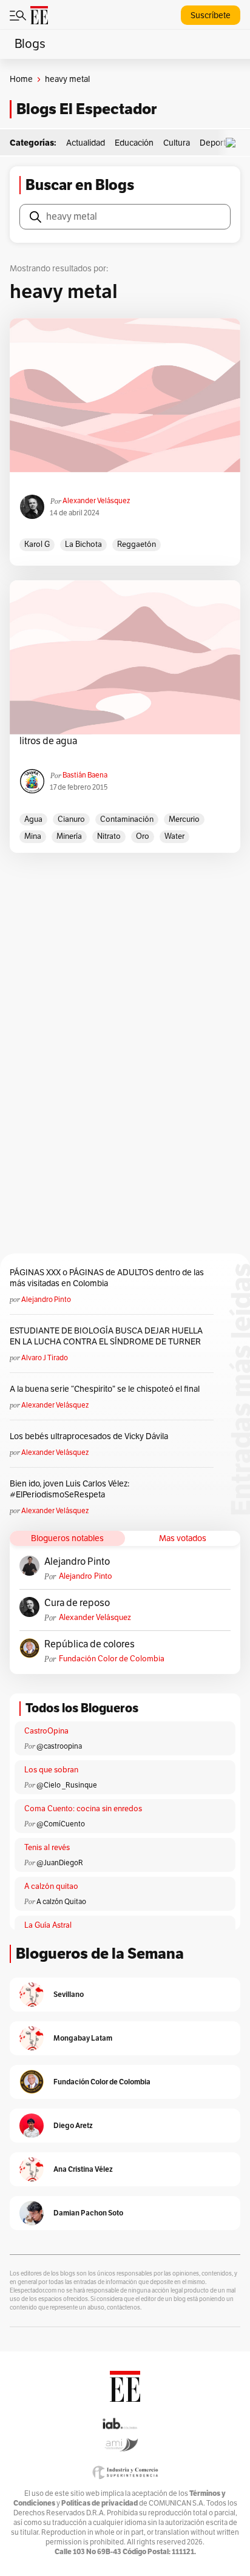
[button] (234, 143)
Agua (33, 819)
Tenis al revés (47, 1848)
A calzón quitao (51, 1886)
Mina (33, 836)
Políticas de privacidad (100, 2503)
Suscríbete (211, 15)
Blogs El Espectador (86, 109)
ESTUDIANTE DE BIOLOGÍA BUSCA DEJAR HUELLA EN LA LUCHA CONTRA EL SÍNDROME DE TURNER (106, 1336)
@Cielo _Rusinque (67, 1785)
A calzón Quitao (61, 1902)
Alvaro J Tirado (45, 1358)
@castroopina (59, 1746)
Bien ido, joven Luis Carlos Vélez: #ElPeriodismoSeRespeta (69, 1489)
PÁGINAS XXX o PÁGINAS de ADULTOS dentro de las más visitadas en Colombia (107, 1278)
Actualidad (86, 143)
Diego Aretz (73, 2125)
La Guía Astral (48, 1925)
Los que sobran (51, 1770)
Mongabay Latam (83, 2038)
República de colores (90, 1644)
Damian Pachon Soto (88, 2213)
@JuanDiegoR (60, 1863)
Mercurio (184, 819)
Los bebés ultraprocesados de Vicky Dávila (91, 1436)
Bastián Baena (85, 775)
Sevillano (69, 1994)
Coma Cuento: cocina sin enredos (83, 1809)
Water (174, 836)
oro (143, 836)
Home (21, 79)
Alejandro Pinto (46, 1300)
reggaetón (137, 544)
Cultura (177, 143)
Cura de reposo (77, 1603)
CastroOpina (46, 1731)
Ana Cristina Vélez (83, 2169)
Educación (134, 143)
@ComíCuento (61, 1824)
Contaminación (127, 819)
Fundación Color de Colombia (112, 1659)
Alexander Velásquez (96, 501)
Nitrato (109, 836)
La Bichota (83, 544)
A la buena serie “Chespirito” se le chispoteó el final (105, 1389)
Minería (69, 836)
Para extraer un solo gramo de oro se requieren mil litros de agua (125, 735)
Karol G (37, 544)
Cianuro (71, 819)
